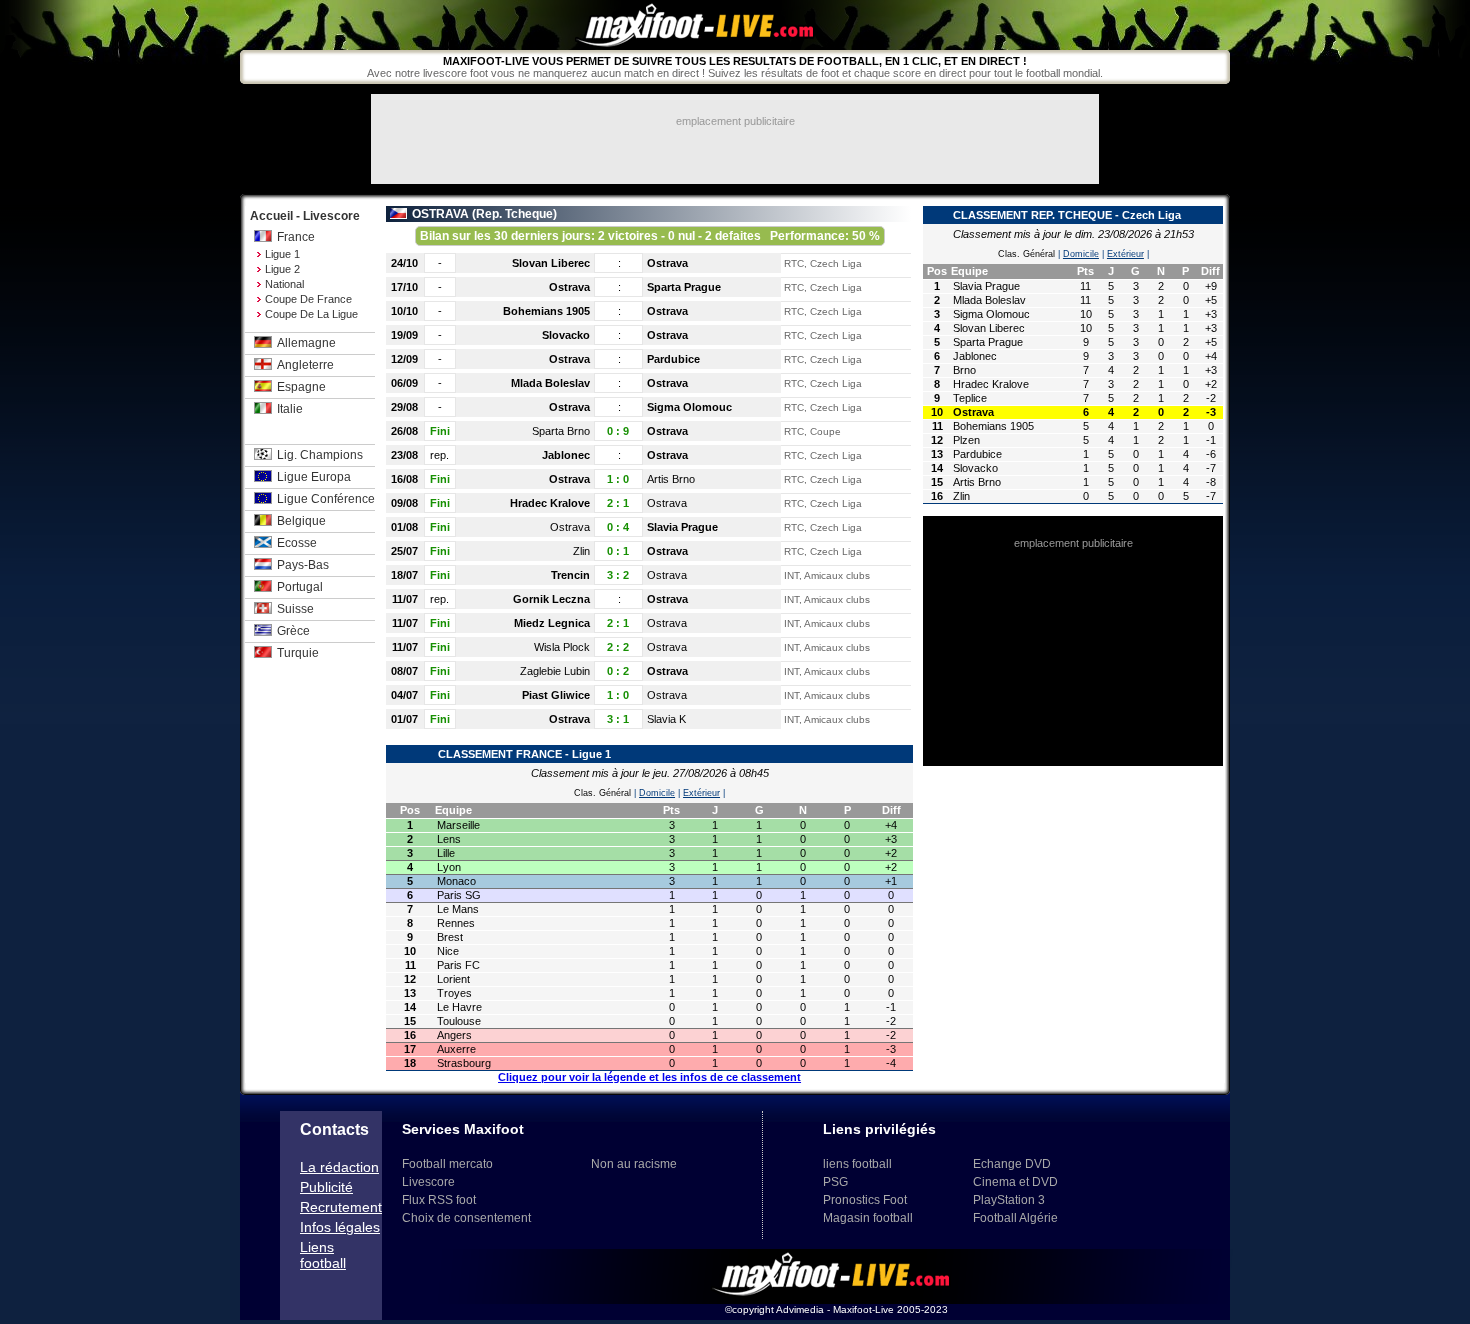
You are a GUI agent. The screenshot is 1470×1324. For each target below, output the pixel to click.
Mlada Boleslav (550, 383)
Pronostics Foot (865, 1200)
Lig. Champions (320, 455)
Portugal (300, 587)
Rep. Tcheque (514, 214)
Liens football (323, 1255)
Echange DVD (1012, 1164)
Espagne (301, 387)
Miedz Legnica (552, 623)
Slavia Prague (682, 527)
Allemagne (306, 343)
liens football (857, 1164)
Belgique (301, 521)
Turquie (298, 653)
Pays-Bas (303, 565)
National (284, 284)
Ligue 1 (282, 254)
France (296, 237)
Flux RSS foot (439, 1200)
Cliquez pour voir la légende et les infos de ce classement (649, 1077)
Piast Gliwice (556, 695)
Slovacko (566, 335)
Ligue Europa (314, 477)
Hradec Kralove (550, 503)
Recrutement (341, 1207)
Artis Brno (671, 479)
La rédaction (339, 1167)
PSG (835, 1182)
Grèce (293, 631)
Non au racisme (634, 1164)
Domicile (657, 793)
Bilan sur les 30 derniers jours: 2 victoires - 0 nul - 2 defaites (650, 236)
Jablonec (566, 455)
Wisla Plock (562, 647)
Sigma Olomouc (689, 407)
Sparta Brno (561, 431)
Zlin (581, 551)
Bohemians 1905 (546, 311)
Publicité (326, 1187)
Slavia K (666, 719)
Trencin (570, 575)
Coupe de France (308, 299)
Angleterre (305, 365)
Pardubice (673, 359)
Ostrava (667, 263)
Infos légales (340, 1227)
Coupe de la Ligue (311, 314)
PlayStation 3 (1009, 1200)
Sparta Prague (684, 287)
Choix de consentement (466, 1218)
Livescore (428, 1182)
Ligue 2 (282, 269)
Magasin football (868, 1218)
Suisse (295, 609)
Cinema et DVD (1015, 1182)
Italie (290, 409)
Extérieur (701, 793)
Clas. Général (602, 793)
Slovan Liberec (551, 263)
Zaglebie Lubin (555, 671)
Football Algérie (1015, 1218)
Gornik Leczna (551, 599)
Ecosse (297, 543)
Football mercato (447, 1164)
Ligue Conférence (326, 499)
